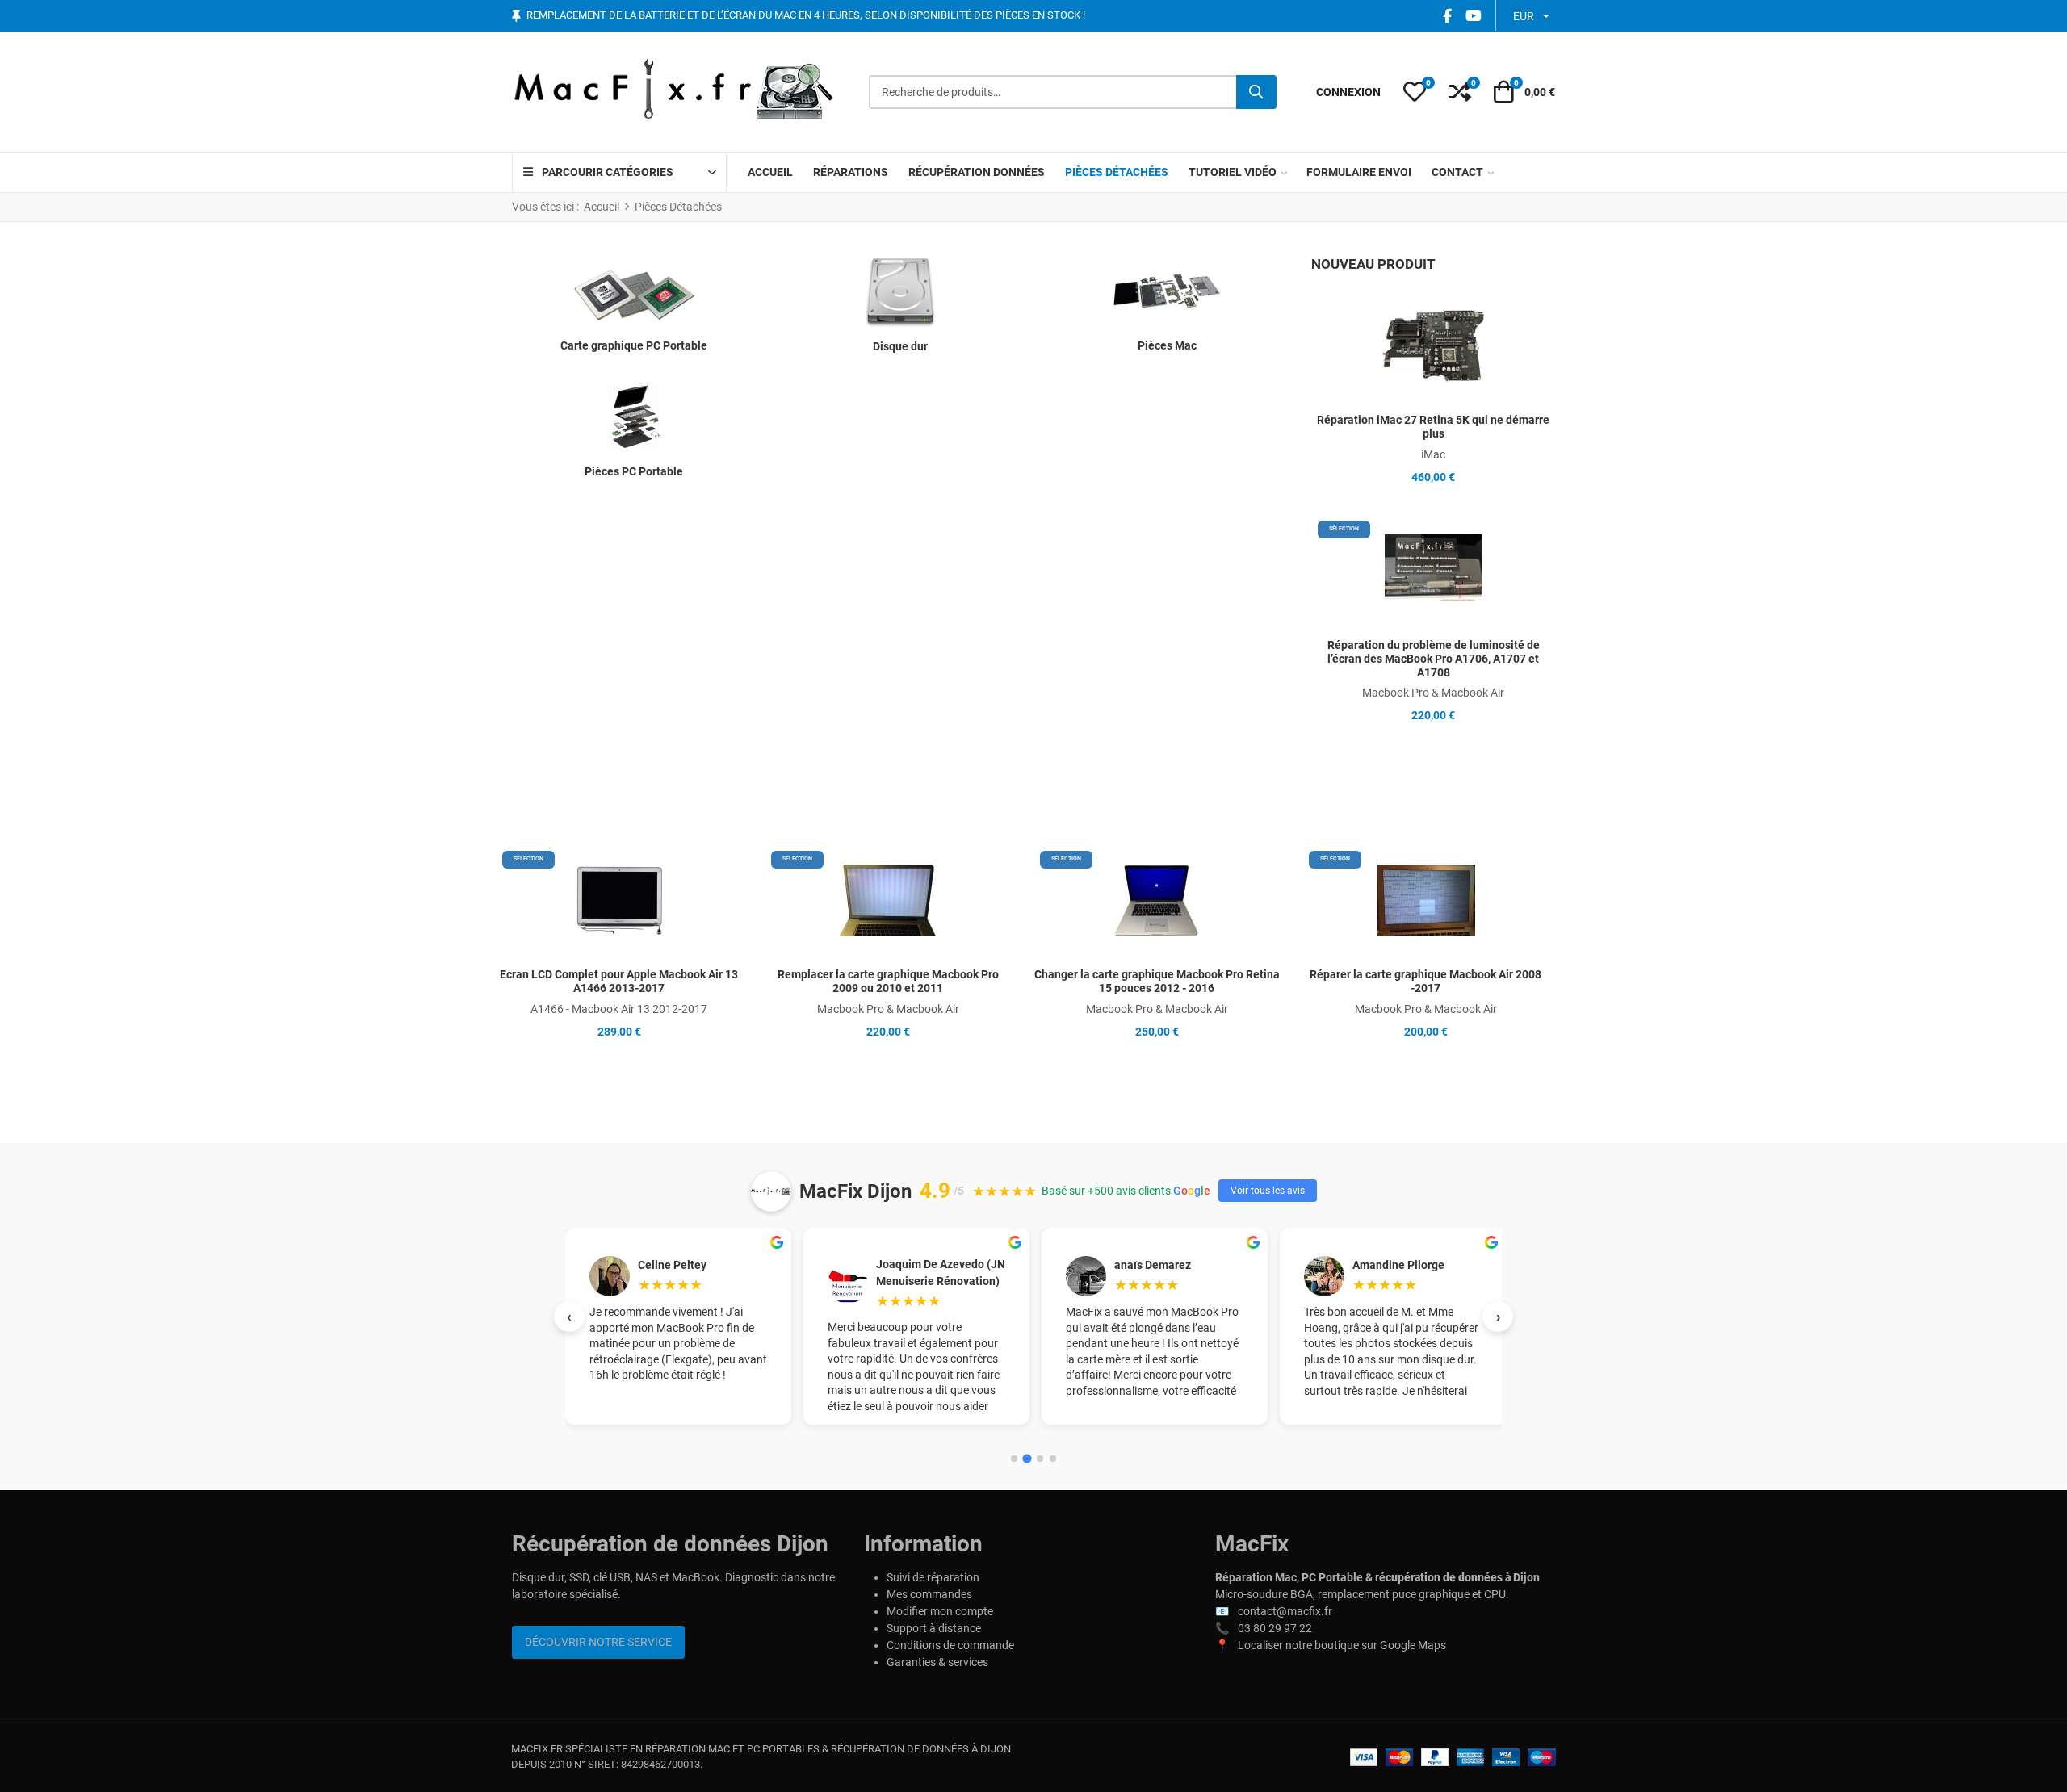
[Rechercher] (1256, 92)
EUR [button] (1524, 16)
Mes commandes (929, 1594)
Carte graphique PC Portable (634, 345)
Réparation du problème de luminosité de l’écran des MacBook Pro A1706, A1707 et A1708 (1434, 659)
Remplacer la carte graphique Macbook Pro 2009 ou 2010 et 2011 (888, 981)
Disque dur (900, 346)
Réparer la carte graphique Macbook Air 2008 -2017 (1426, 981)
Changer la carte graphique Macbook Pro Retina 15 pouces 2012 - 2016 (1157, 981)
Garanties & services (937, 1662)
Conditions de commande (950, 1645)
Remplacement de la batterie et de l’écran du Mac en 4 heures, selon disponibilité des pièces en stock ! (806, 16)
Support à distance (934, 1628)
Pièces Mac (1167, 345)
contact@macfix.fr (1285, 1611)
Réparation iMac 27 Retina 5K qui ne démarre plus (1433, 427)
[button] (1415, 92)
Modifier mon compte (940, 1611)
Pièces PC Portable (634, 471)
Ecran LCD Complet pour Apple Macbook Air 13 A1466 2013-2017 (619, 981)
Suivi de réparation (933, 1577)
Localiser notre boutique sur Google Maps (1342, 1645)
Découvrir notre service (598, 1642)
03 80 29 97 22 (1275, 1628)
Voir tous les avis (1268, 1191)
